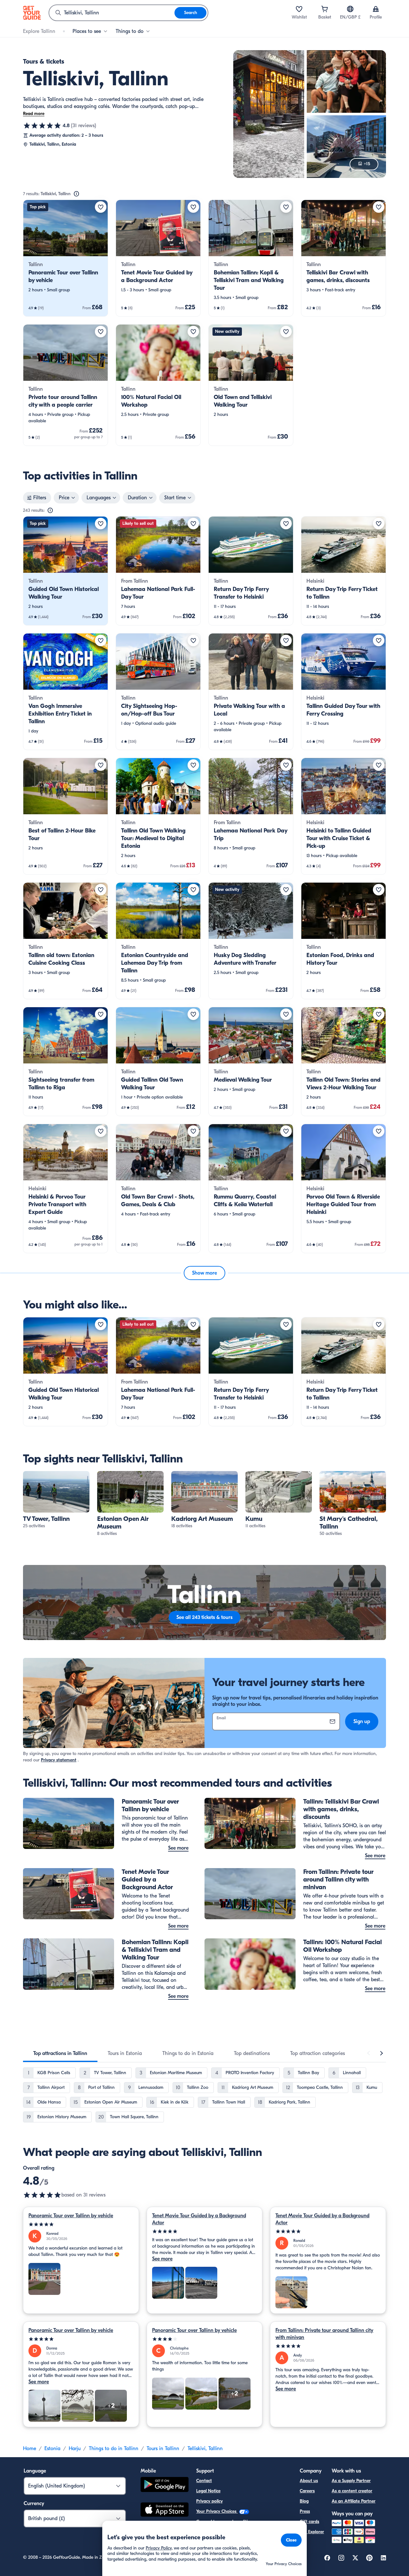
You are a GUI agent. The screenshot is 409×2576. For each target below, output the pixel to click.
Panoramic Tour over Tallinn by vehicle (71, 2216)
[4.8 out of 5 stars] (42, 126)
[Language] (350, 9)
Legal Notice (208, 2491)
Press (305, 2511)
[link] (66, 258)
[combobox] (112, 13)
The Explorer (312, 2532)
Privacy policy (209, 2501)
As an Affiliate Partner (354, 2501)
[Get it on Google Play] (165, 2485)
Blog (304, 2501)
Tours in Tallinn (163, 2449)
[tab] (60, 2053)
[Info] (76, 194)
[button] (66, 258)
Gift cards (309, 2522)
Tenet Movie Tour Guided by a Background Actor (199, 2219)
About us (309, 2481)
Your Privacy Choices (217, 2511)
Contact (204, 2481)
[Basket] (325, 9)
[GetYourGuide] (32, 13)
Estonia (52, 2449)
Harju (75, 2449)
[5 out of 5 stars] (81, 2224)
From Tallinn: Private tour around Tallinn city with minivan (324, 2334)
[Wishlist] (299, 9)
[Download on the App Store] (165, 2511)
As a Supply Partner (351, 2481)
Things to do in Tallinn (114, 2449)
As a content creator (352, 2491)
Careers (307, 2491)
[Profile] (376, 9)
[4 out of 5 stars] (205, 2339)
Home (30, 2449)
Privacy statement (59, 1760)
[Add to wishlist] (101, 207)
